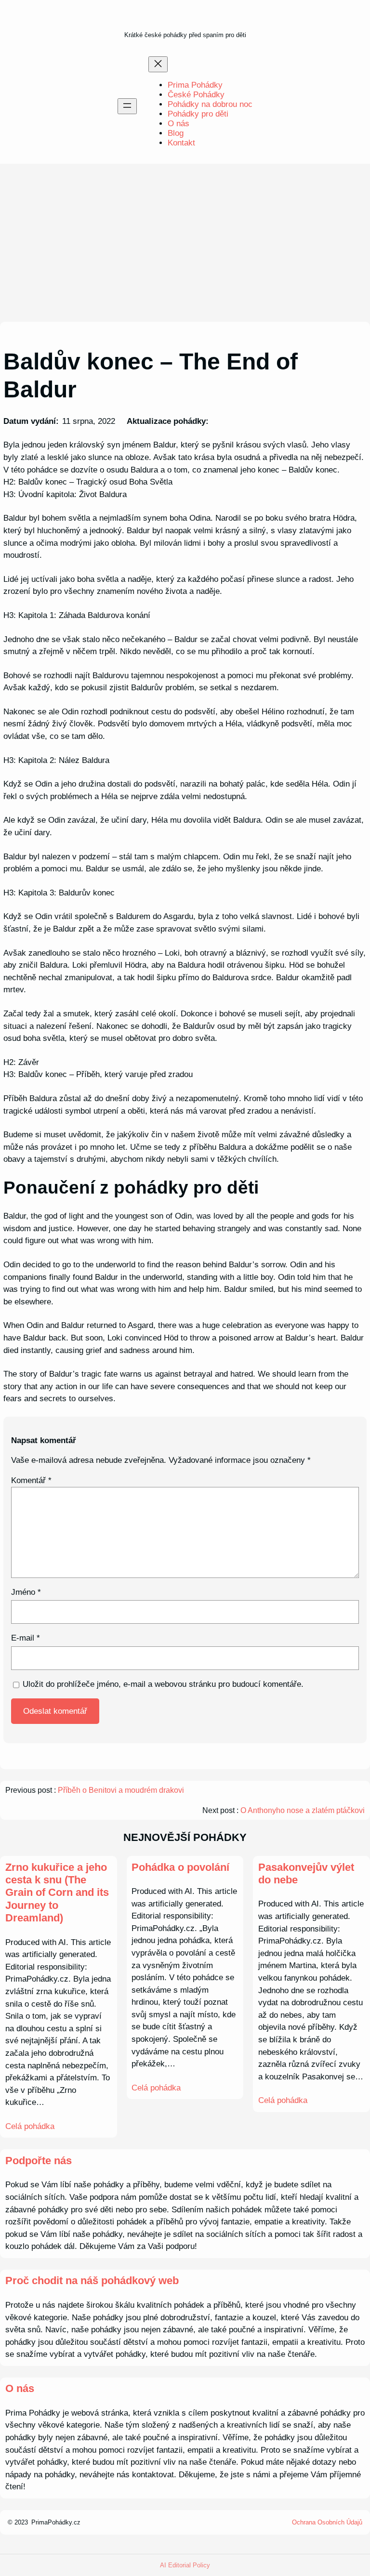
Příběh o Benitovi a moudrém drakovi (121, 1790)
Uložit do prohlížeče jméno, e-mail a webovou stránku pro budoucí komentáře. (163, 1684)
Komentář (31, 1480)
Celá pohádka (30, 2126)
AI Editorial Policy (185, 2565)
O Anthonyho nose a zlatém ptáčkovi (303, 1810)
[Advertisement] (185, 243)
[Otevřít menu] (127, 106)
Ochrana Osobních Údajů (327, 2522)
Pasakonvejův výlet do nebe (306, 1873)
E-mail (26, 1638)
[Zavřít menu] (158, 64)
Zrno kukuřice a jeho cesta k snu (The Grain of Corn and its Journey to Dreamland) (57, 1893)
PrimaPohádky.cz (56, 2522)
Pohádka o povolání (180, 1867)
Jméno (26, 1592)
